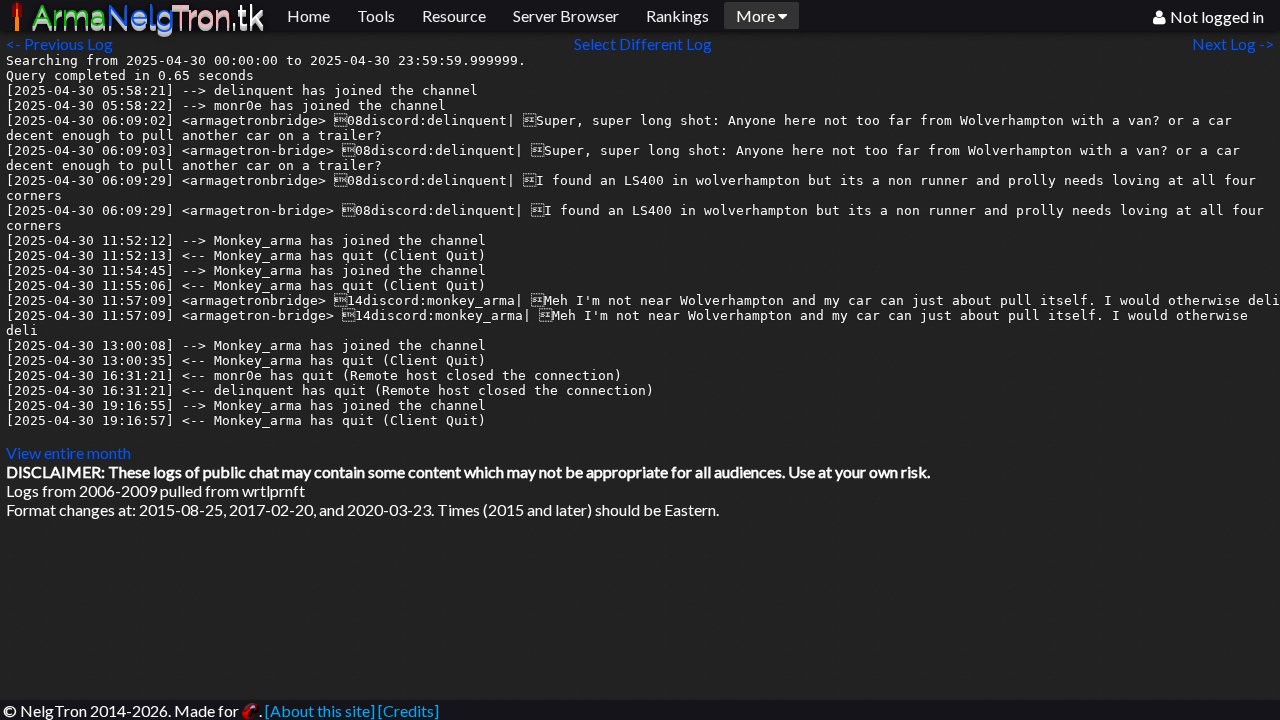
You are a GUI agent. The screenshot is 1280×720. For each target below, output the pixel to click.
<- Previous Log (59, 43)
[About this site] (320, 710)
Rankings (677, 15)
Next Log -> (1236, 43)
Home (308, 15)
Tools (376, 15)
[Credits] (408, 710)
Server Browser (566, 15)
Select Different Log (643, 43)
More (757, 15)
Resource (454, 15)
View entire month (68, 452)
